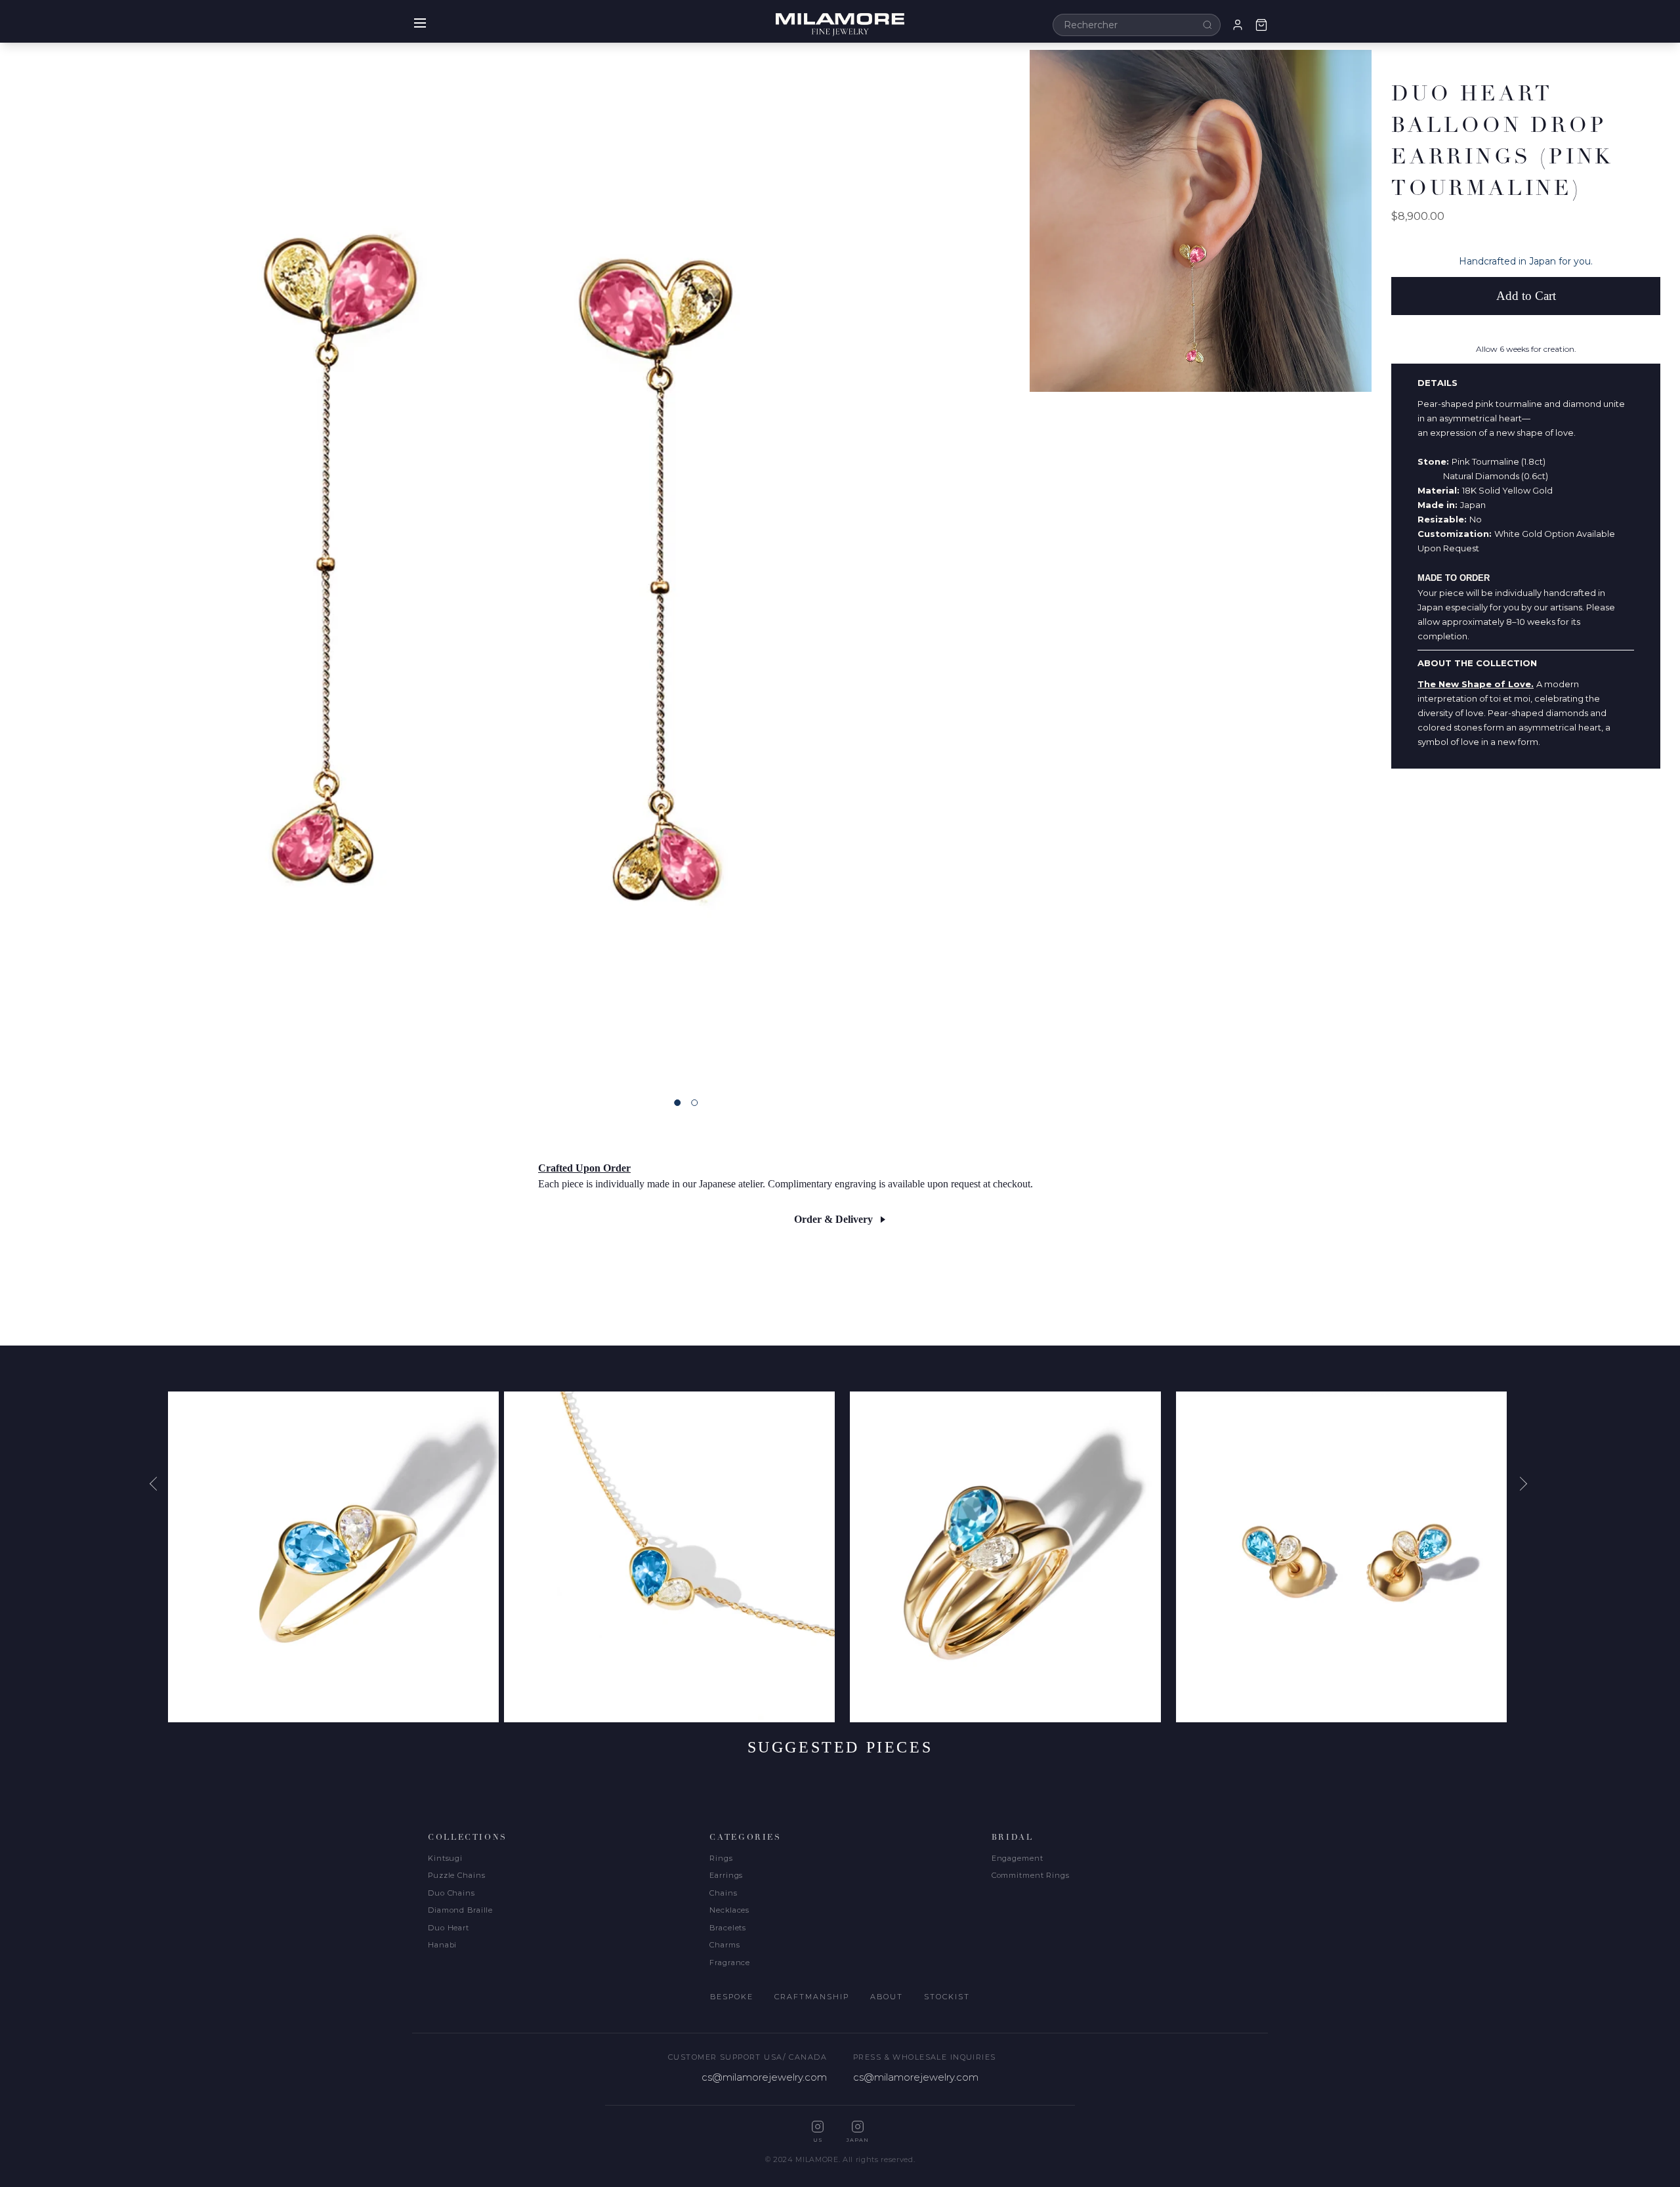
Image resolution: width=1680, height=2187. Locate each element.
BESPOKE (732, 1997)
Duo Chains (451, 1893)
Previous (158, 1483)
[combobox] (1137, 25)
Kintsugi (445, 1858)
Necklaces (729, 1910)
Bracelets (728, 1928)
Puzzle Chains (456, 1875)
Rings (721, 1858)
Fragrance (730, 1963)
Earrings (726, 1875)
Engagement (1018, 1858)
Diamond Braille (460, 1910)
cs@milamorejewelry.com (764, 2077)
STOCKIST (947, 1997)
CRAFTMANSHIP (812, 1997)
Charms (724, 1945)
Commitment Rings (1031, 1875)
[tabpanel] (514, 564)
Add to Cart (1526, 296)
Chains (723, 1893)
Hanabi (442, 1945)
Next (1522, 1483)
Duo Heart (449, 1928)
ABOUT (887, 1997)
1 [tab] (677, 1103)
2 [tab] (694, 1103)
